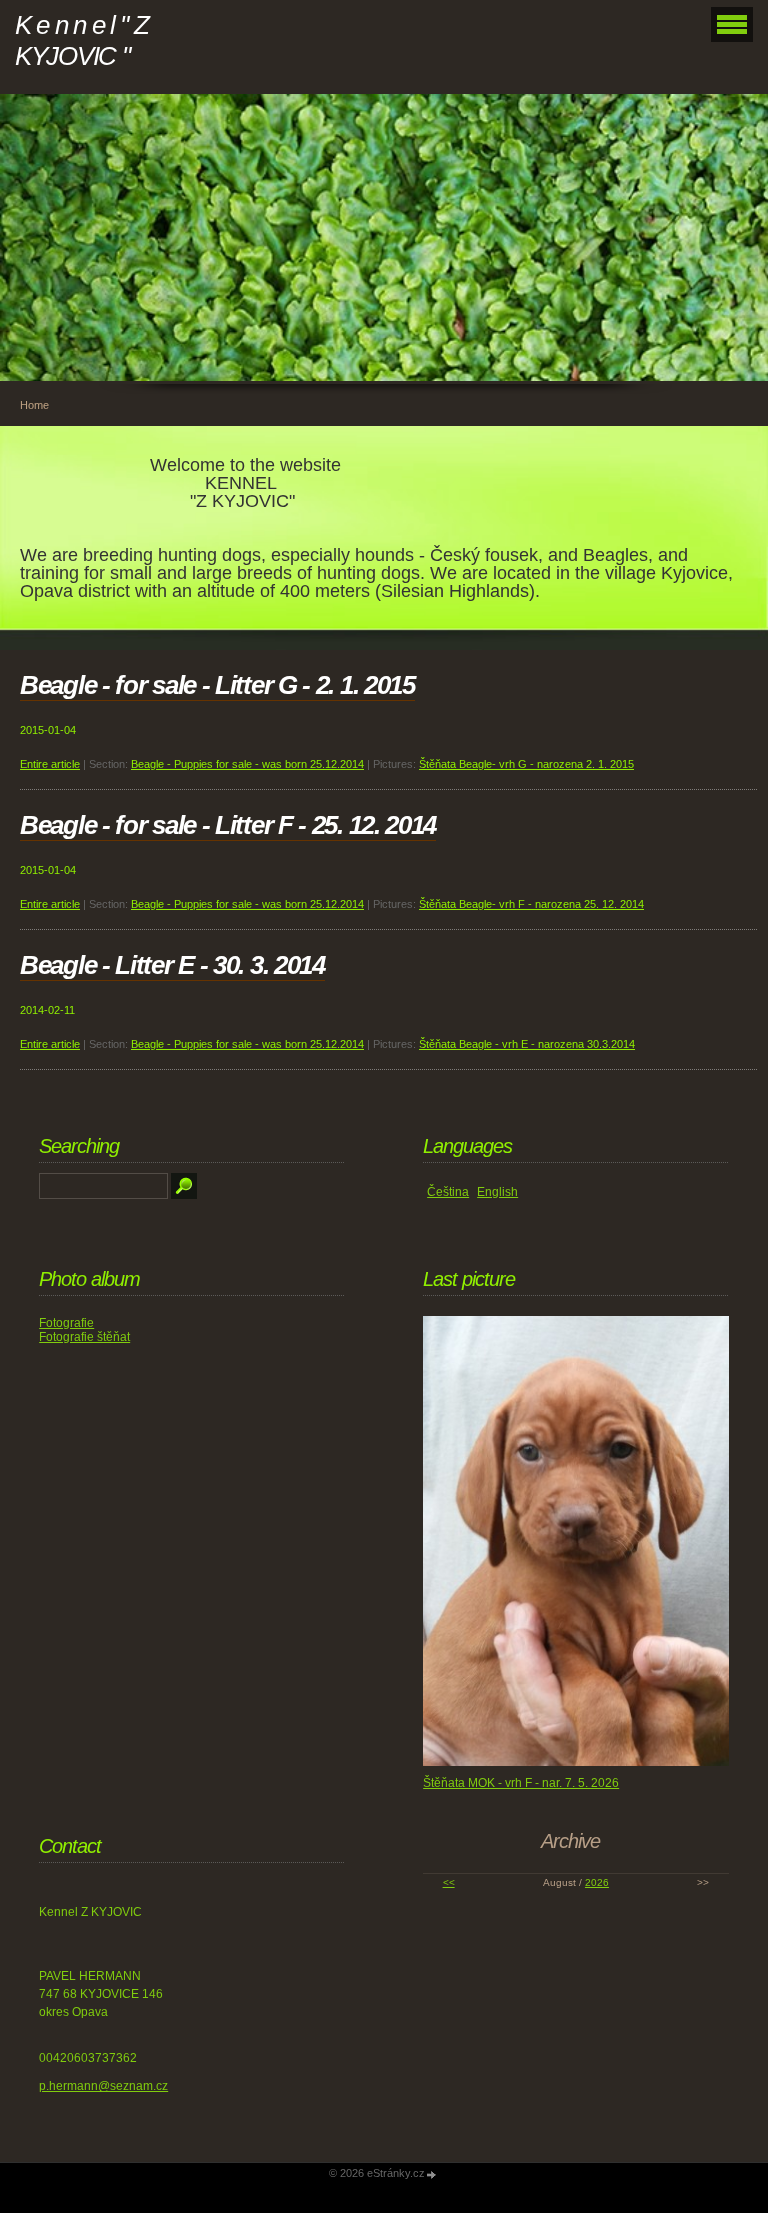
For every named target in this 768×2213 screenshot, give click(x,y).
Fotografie (66, 1323)
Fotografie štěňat (84, 1337)
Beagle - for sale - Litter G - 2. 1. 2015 (217, 685)
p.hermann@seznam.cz (103, 2086)
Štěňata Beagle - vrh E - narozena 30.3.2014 (527, 1044)
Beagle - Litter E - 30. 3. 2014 (172, 965)
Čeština (448, 1192)
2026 (597, 1882)
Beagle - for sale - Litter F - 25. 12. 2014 (228, 825)
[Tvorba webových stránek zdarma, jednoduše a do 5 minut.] (432, 2174)
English (497, 1192)
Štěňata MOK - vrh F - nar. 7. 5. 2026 (521, 1783)
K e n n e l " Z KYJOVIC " (82, 40)
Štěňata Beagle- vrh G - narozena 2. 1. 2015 (526, 764)
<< (449, 1882)
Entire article (50, 764)
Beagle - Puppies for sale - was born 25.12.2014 (247, 764)
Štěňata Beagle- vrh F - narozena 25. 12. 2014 (531, 904)
